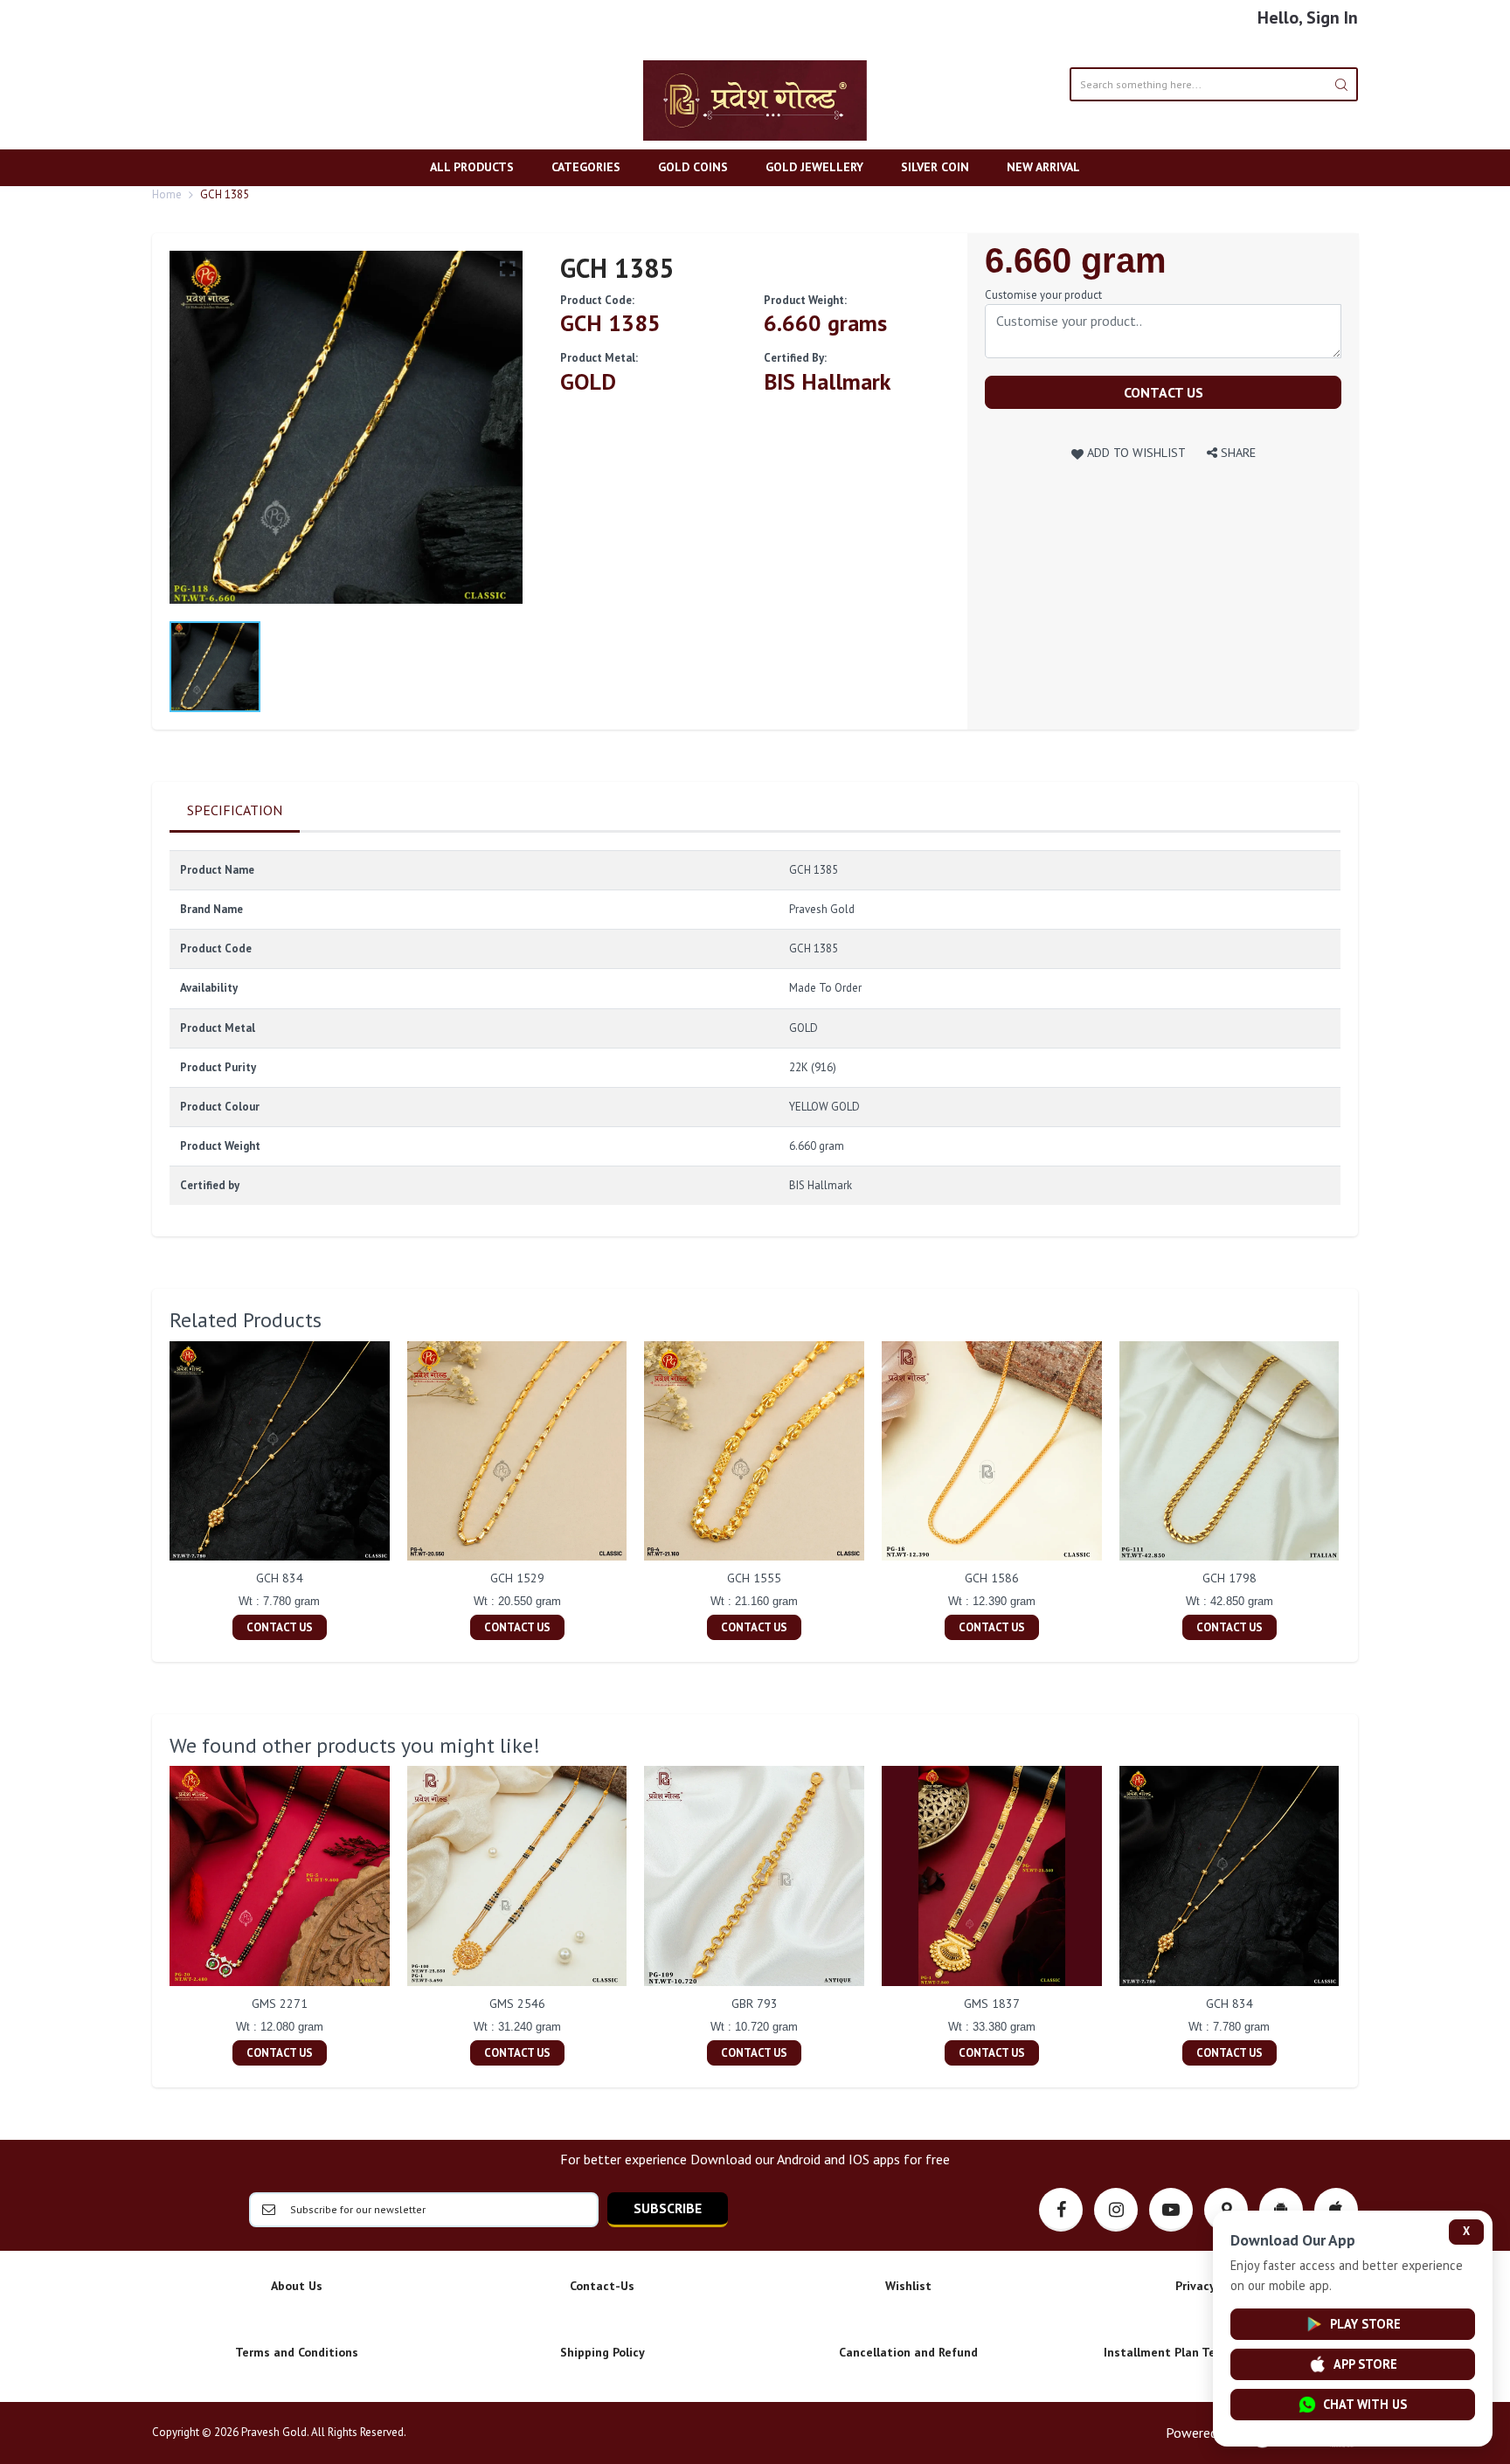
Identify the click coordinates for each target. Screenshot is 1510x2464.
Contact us (1164, 392)
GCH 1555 (754, 1578)
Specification (235, 810)
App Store (1365, 2364)
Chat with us (1365, 2404)
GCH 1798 (1229, 1578)
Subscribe (668, 2208)
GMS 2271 (280, 2004)
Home (167, 194)
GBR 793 (755, 2004)
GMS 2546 (517, 2004)
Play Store (1365, 2324)
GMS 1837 (992, 2004)
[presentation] (152, 1492)
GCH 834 (280, 1578)
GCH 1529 (517, 1578)
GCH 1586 (992, 1578)
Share (1236, 452)
